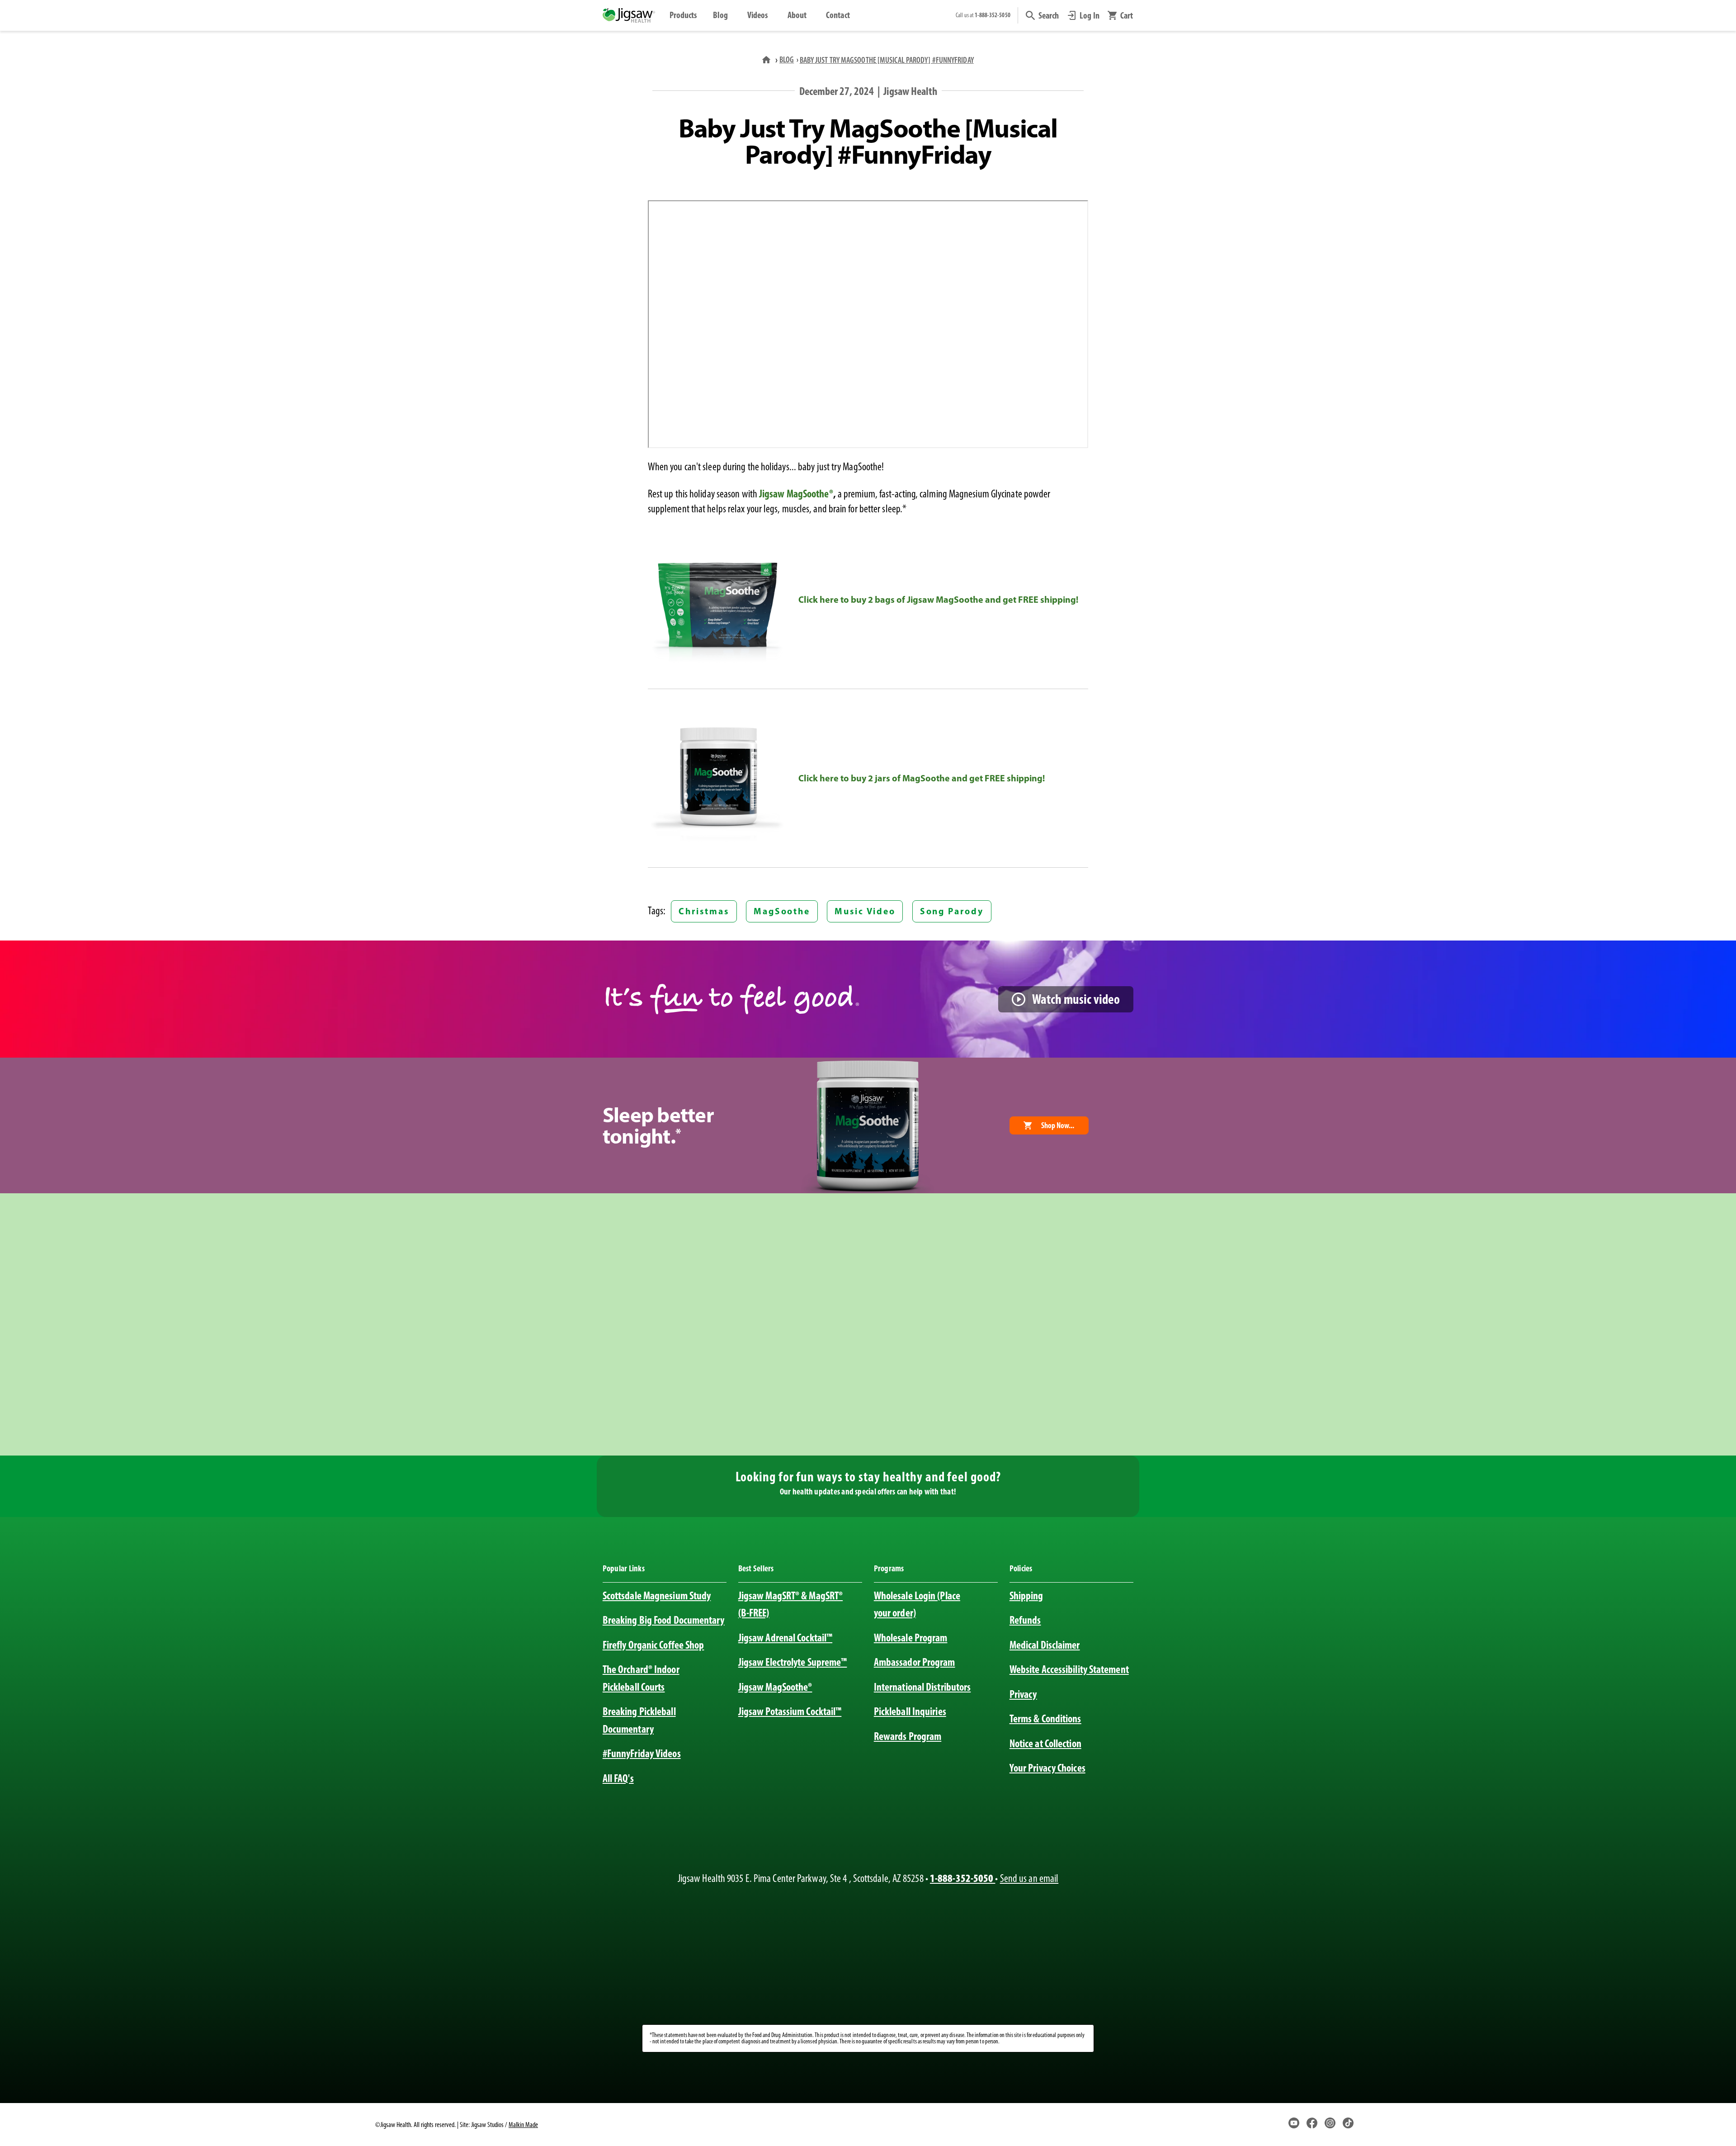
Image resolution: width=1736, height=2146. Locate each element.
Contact (838, 15)
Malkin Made (523, 2125)
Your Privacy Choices (1047, 1768)
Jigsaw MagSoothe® (796, 494)
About (797, 15)
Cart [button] (1127, 15)
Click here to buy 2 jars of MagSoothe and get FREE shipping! (922, 778)
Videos (758, 15)
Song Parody (952, 911)
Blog (720, 15)
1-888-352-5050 (962, 1878)
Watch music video (1076, 999)
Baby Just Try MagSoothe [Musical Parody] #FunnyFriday (887, 60)
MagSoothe (782, 911)
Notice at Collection (1045, 1743)
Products (683, 15)
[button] (1043, 15)
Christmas (704, 911)
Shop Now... (1058, 1125)
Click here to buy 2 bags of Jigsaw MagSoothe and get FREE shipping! (938, 599)
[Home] (767, 59)
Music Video (865, 911)
